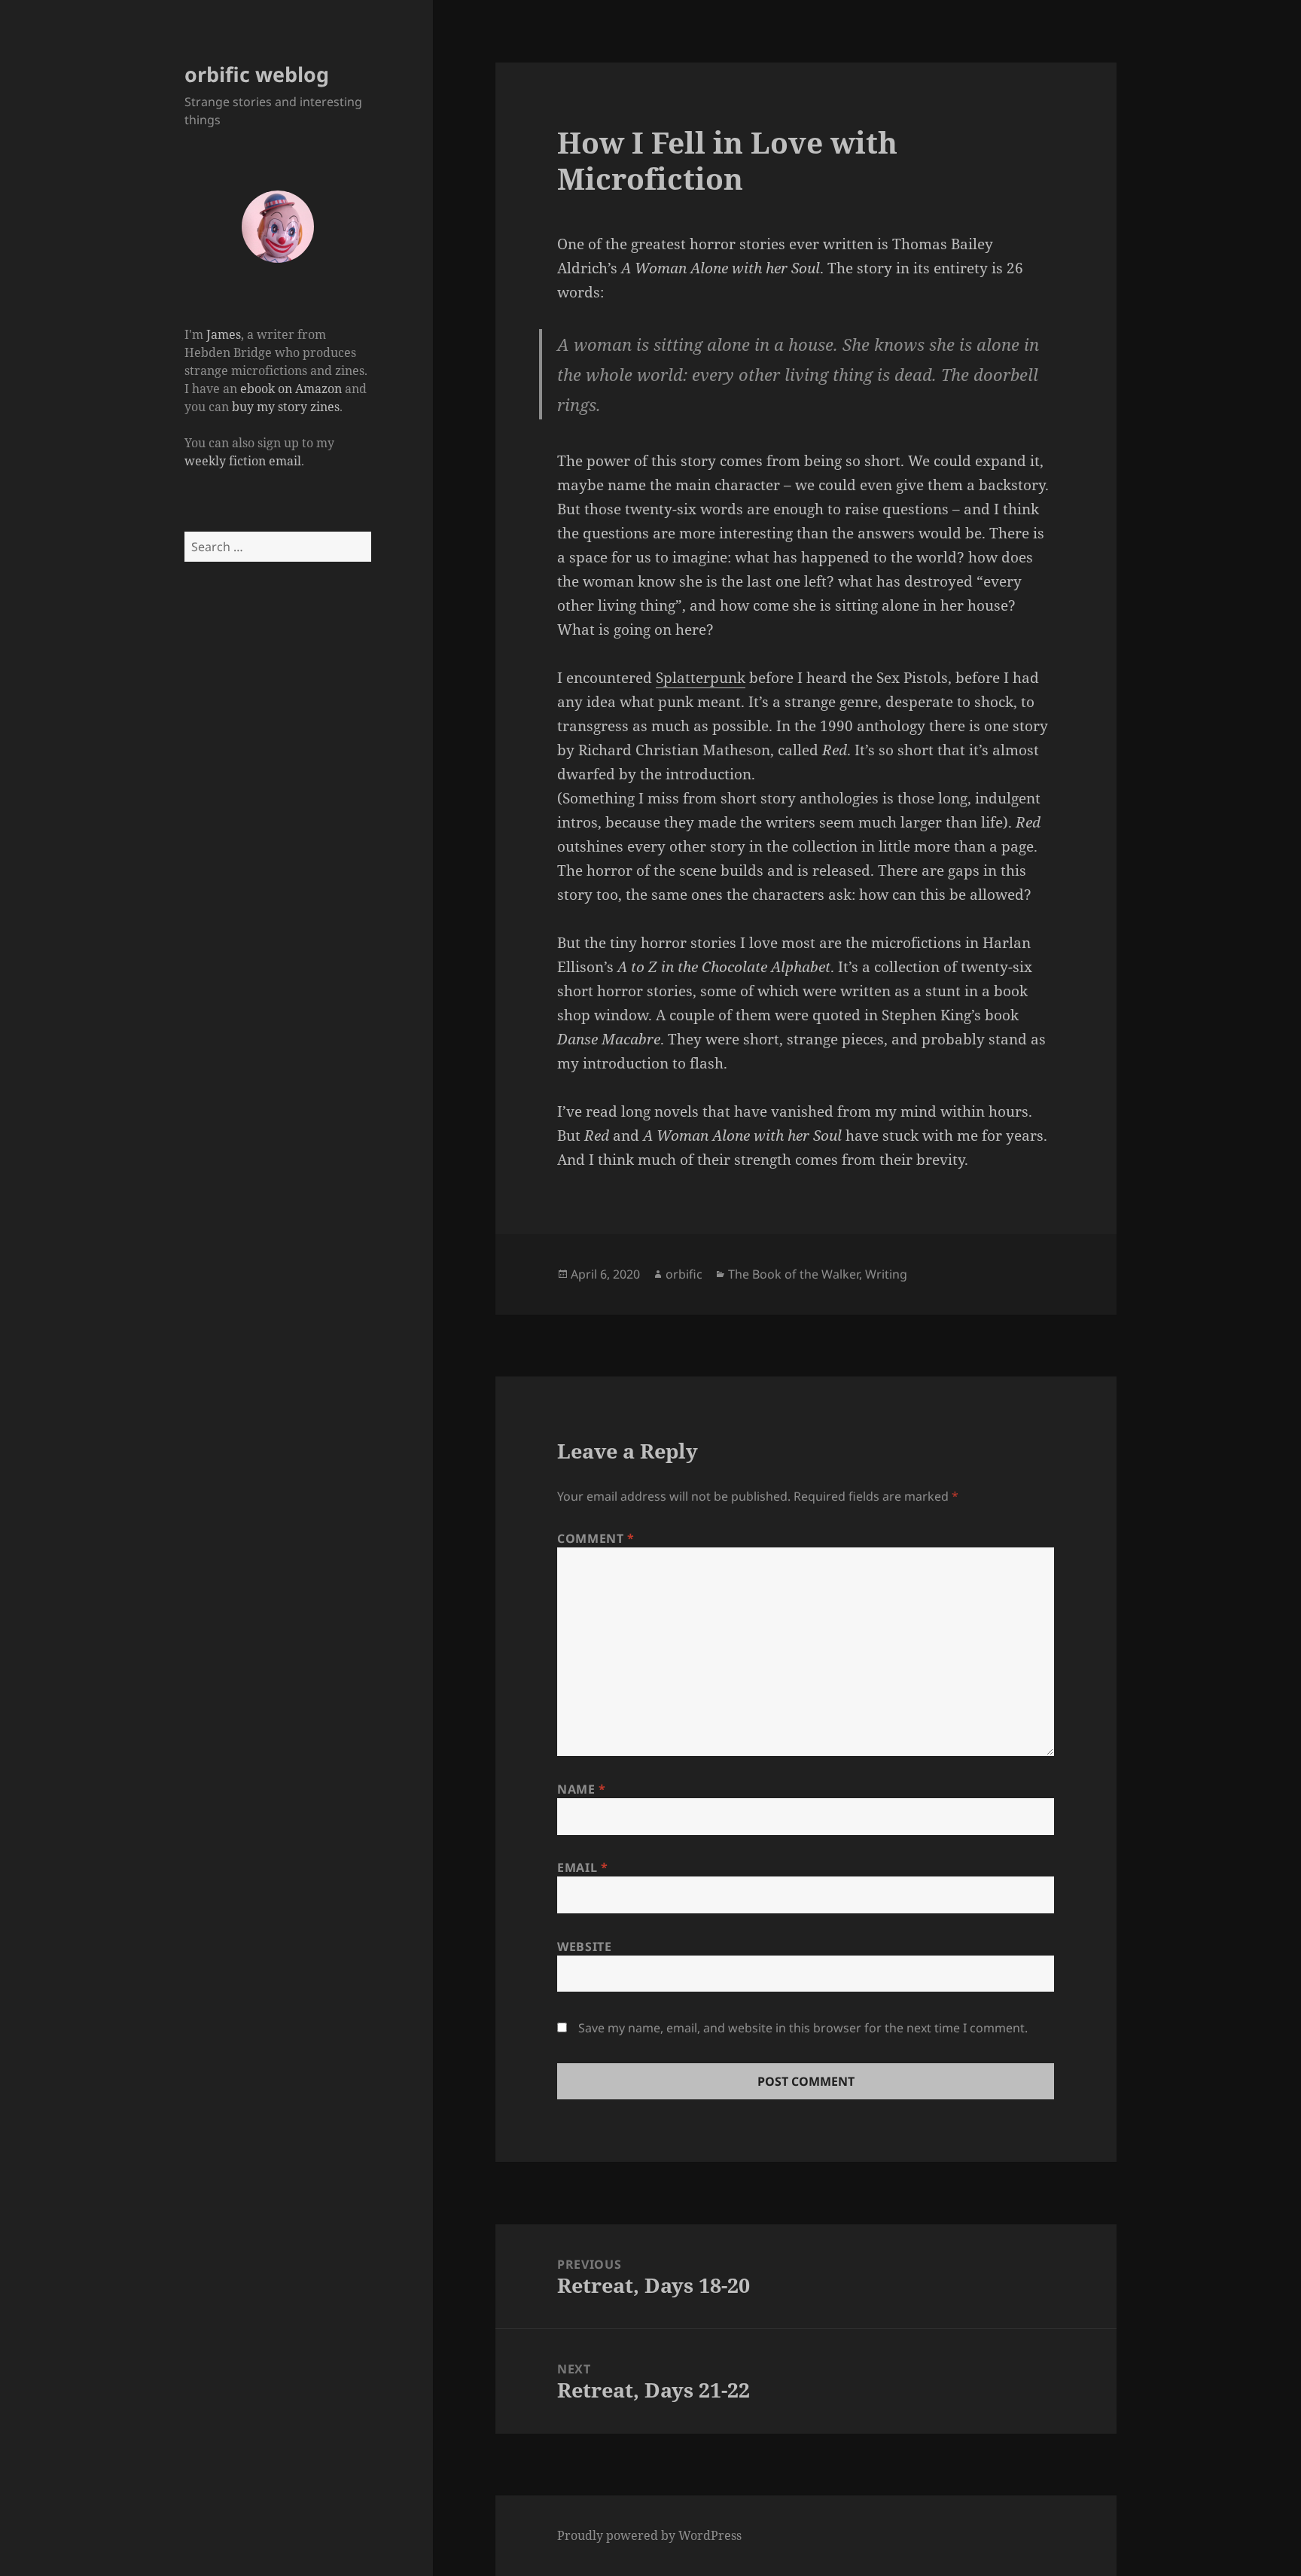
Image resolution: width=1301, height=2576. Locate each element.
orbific (684, 1274)
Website (584, 1946)
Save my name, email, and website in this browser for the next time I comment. (803, 2028)
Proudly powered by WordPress (649, 2535)
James (224, 334)
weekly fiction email (243, 461)
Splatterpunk (701, 678)
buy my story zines (286, 407)
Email (582, 1867)
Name (582, 1789)
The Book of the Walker (794, 1274)
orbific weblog (257, 74)
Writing (886, 1274)
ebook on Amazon (291, 389)
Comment (596, 1538)
